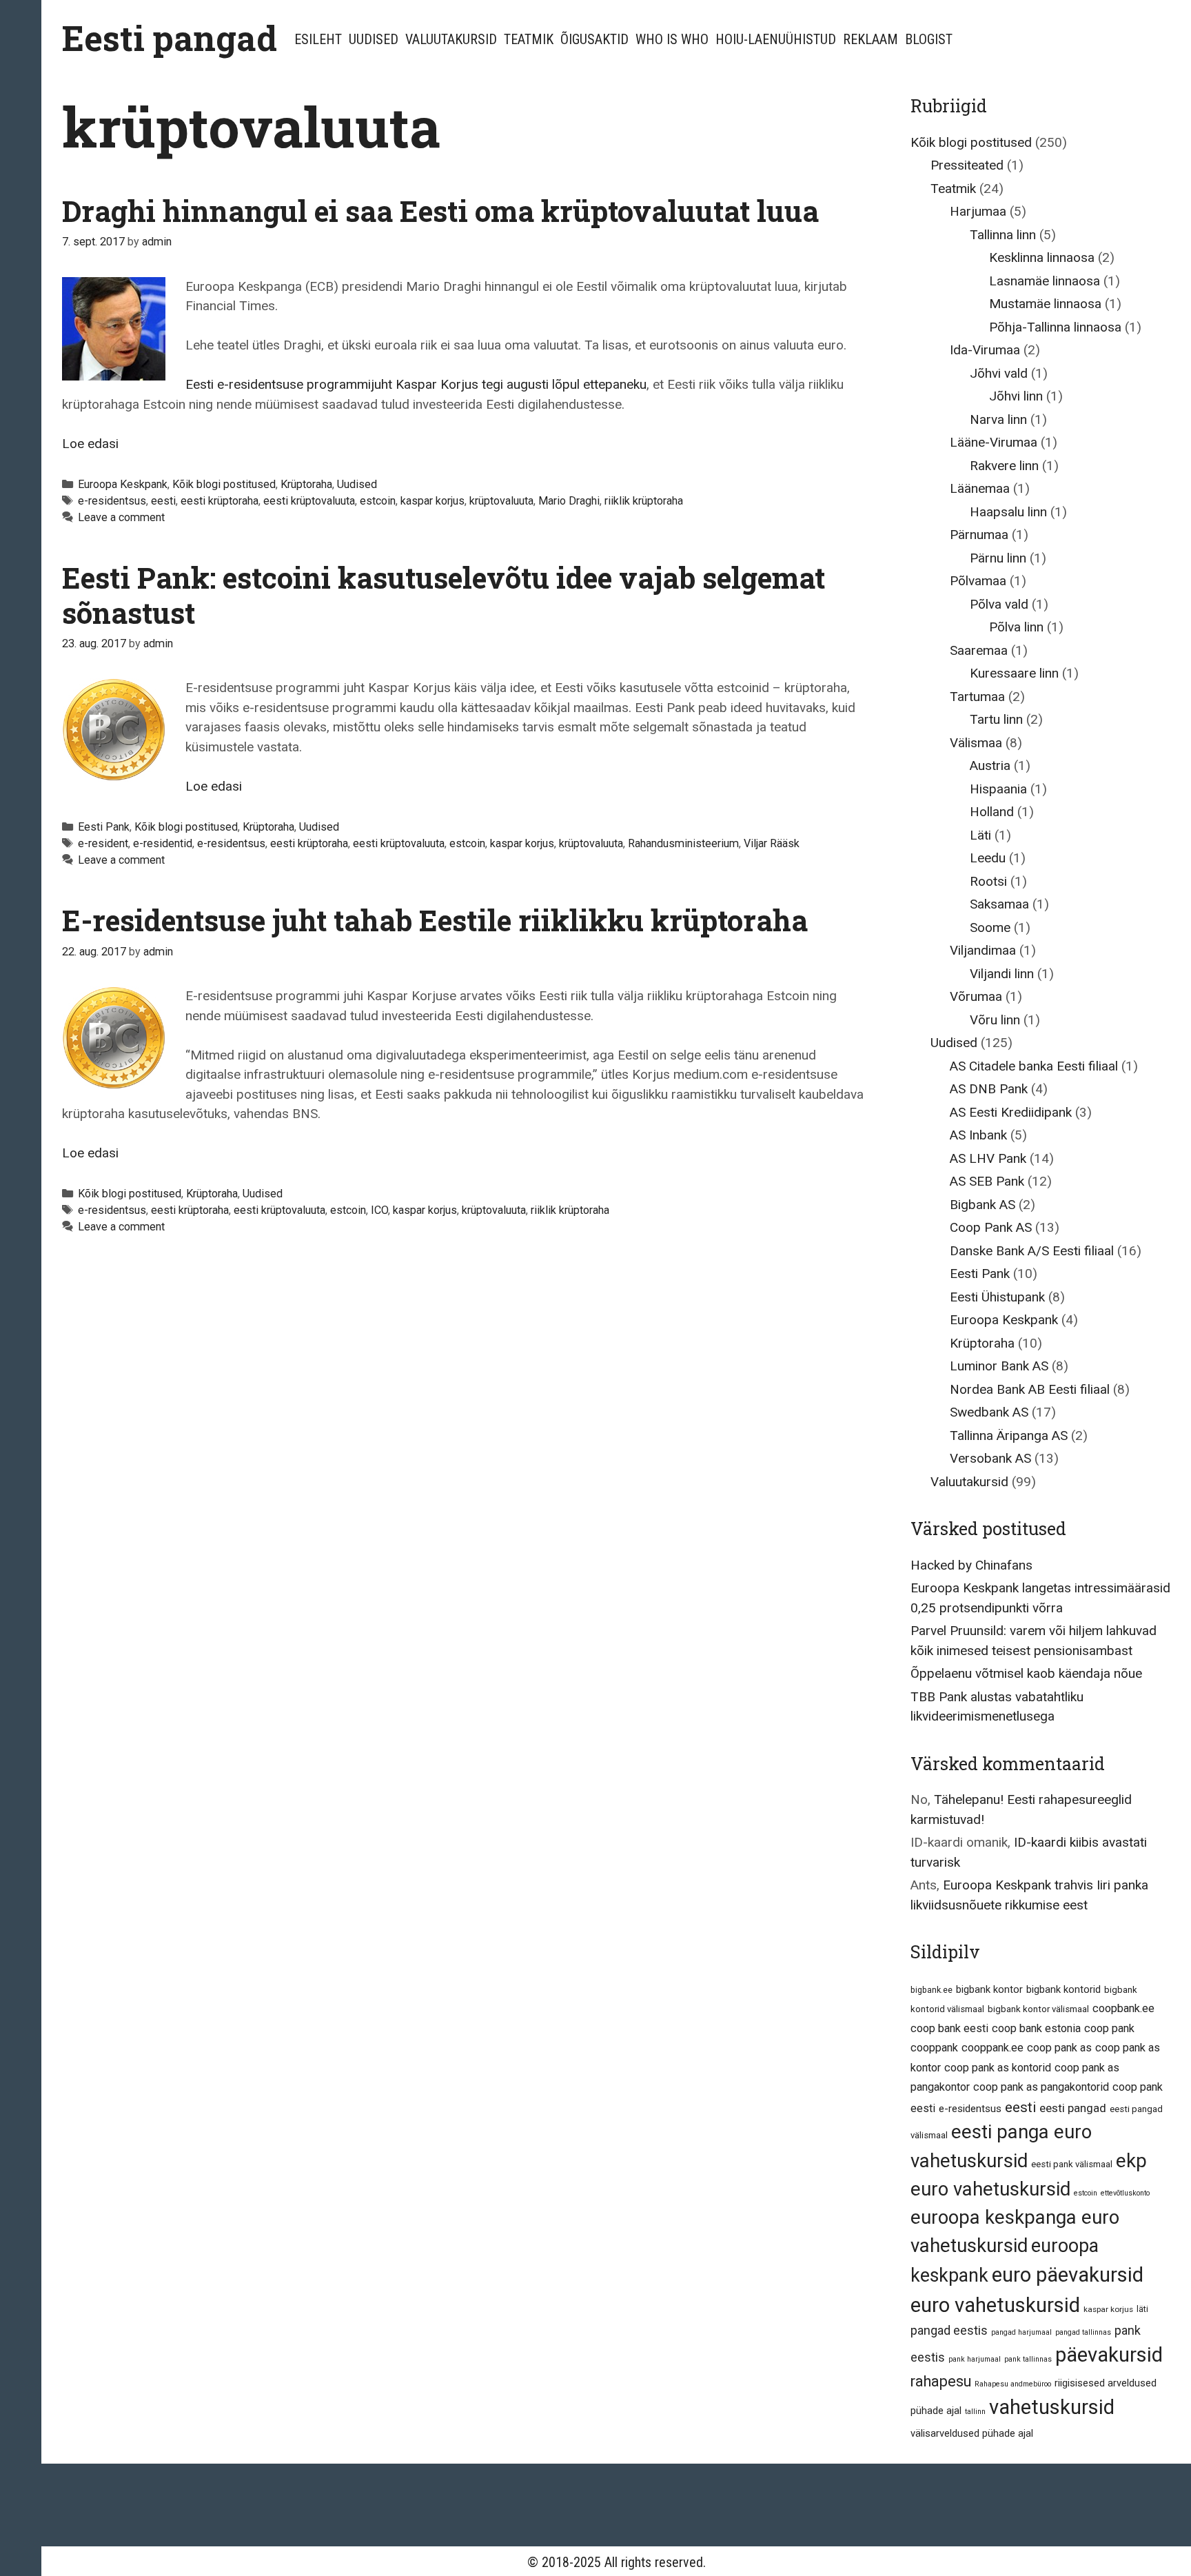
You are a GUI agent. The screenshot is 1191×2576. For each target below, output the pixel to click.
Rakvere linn (1004, 466)
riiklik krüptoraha (644, 501)
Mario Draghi (569, 501)
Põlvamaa (978, 581)
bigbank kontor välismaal (1038, 2009)
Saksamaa (999, 904)
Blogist (929, 39)
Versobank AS (990, 1458)
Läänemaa (980, 488)
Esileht (318, 39)
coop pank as (1059, 2048)
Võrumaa (976, 996)
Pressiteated (967, 165)
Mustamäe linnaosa (1045, 304)
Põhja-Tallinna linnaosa (1055, 327)
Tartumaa (977, 697)
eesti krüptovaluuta (309, 501)
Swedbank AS (989, 1412)
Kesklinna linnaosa (1042, 257)
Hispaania (998, 789)
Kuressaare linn (1014, 673)
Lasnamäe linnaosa (1045, 281)
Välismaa (976, 743)
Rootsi (988, 881)
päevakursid (1109, 2355)
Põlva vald (999, 604)
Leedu (988, 858)
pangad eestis (949, 2330)
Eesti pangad (170, 38)
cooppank (934, 2048)
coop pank (1109, 2028)
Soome (990, 927)
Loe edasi (90, 444)
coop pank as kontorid (998, 2068)
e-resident (103, 843)
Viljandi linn (1002, 974)
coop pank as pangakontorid (1041, 2087)
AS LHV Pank (988, 1158)
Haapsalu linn (1008, 512)
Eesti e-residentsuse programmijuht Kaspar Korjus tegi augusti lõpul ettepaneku (416, 384)
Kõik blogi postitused (224, 484)
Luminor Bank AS (999, 1366)
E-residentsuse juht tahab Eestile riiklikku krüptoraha (435, 920)
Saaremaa (979, 650)
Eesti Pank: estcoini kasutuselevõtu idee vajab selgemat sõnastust (444, 595)
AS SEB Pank (987, 1181)
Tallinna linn (1003, 235)
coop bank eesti (949, 2028)
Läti (980, 835)
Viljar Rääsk (772, 843)
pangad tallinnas (1083, 2332)
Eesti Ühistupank (997, 1297)
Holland (992, 812)
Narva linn (998, 419)
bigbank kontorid (1063, 1989)
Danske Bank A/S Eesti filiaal (1032, 1251)
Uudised (374, 39)
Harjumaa (978, 211)
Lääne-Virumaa (994, 442)
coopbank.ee (1123, 2008)
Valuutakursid (451, 39)
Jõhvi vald (999, 373)
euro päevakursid (1068, 2275)
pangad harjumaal (1021, 2332)
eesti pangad (1073, 2108)
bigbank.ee (932, 1990)
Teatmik (529, 39)
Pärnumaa (979, 535)
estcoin (378, 501)
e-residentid (163, 843)
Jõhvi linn (1016, 396)
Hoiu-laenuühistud (776, 39)
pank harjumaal (975, 2359)
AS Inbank (978, 1135)
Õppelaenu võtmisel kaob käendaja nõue (1026, 1673)
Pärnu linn (998, 558)
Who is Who (672, 39)
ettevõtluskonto (1125, 2193)
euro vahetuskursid (995, 2305)
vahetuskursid (1052, 2407)
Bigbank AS (983, 1205)
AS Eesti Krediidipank (1011, 1112)
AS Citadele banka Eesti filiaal (1034, 1066)
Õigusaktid (594, 39)
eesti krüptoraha (220, 501)
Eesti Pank (104, 827)
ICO (379, 1210)
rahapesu (941, 2381)
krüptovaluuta (501, 501)
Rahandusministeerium (683, 843)
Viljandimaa (983, 950)
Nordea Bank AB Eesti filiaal (1030, 1389)
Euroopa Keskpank (123, 484)
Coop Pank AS (991, 1227)
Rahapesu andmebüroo (1013, 2384)
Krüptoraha (306, 484)
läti (1142, 2309)
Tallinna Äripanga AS (1009, 1436)
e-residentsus (112, 501)
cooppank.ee (993, 2048)
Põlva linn (1016, 627)
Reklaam (871, 39)
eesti (163, 501)
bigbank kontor (989, 1989)
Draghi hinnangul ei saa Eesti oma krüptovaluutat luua (440, 211)
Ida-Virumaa (985, 350)
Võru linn (995, 1020)
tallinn (975, 2412)
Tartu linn (996, 719)
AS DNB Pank (989, 1089)
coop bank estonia (1036, 2028)
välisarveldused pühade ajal (972, 2433)
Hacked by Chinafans (971, 1565)
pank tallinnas (1028, 2359)
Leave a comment (121, 517)
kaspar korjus (432, 501)
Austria (990, 765)
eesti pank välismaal (1072, 2164)
